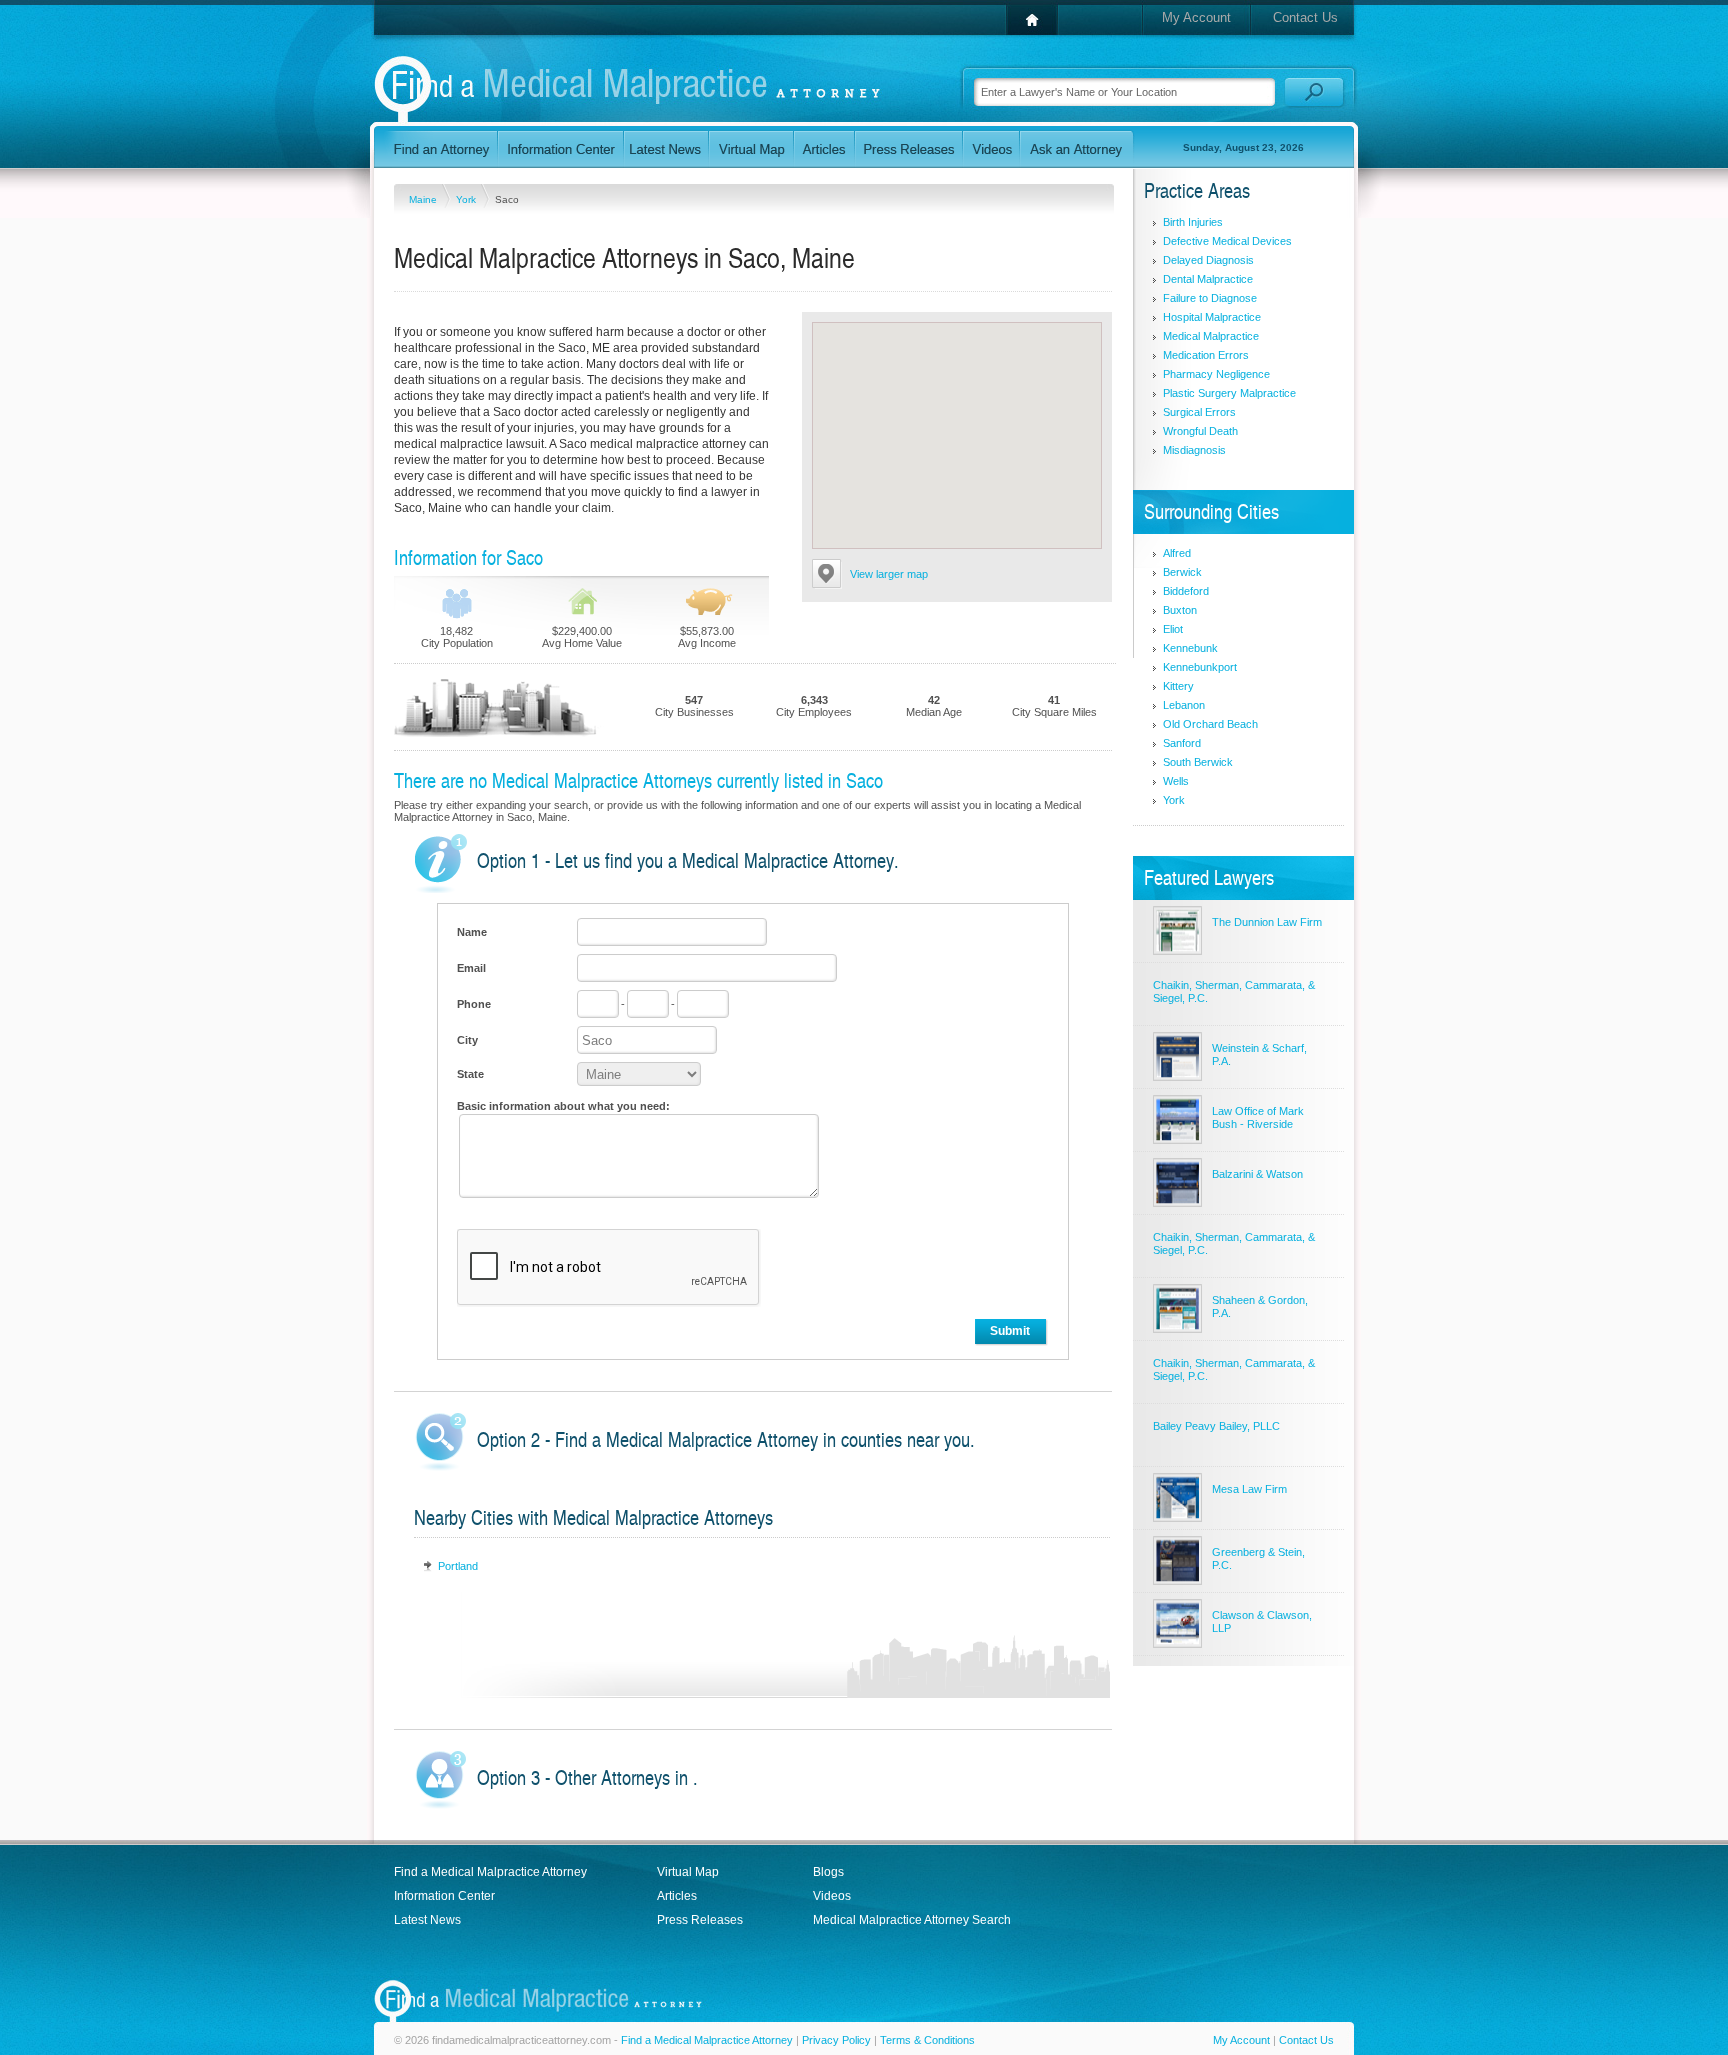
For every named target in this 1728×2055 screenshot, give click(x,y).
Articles (677, 1896)
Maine (424, 199)
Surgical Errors (1199, 412)
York (467, 199)
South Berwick (1198, 762)
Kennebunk (1190, 648)
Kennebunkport (1200, 667)
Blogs (828, 1872)
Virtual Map (688, 1872)
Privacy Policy (836, 2040)
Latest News (427, 1920)
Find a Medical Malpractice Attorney (490, 1872)
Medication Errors (1206, 355)
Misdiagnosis (1194, 450)
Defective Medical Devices (1227, 241)
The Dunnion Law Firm (1267, 922)
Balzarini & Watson (1257, 1174)
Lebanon (1184, 705)
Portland (458, 1566)
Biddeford (1186, 591)
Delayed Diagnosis (1208, 260)
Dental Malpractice (1208, 279)
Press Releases (700, 1920)
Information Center (444, 1896)
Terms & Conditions (927, 2040)
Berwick (1182, 572)
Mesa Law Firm (1249, 1489)
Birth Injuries (1193, 222)
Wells (1176, 781)
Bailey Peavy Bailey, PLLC (1216, 1426)
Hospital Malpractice (1212, 317)
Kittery (1178, 686)
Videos (832, 1896)
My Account (1196, 17)
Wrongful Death (1200, 431)
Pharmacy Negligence (1216, 374)
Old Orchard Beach (1210, 724)
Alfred (1177, 553)
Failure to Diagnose (1210, 298)
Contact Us (1305, 17)
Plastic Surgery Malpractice (1229, 393)
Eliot (1173, 629)
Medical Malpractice (1211, 336)
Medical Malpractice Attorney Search (912, 1920)
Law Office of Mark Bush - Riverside (1258, 1117)
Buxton (1180, 610)
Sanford (1182, 743)
